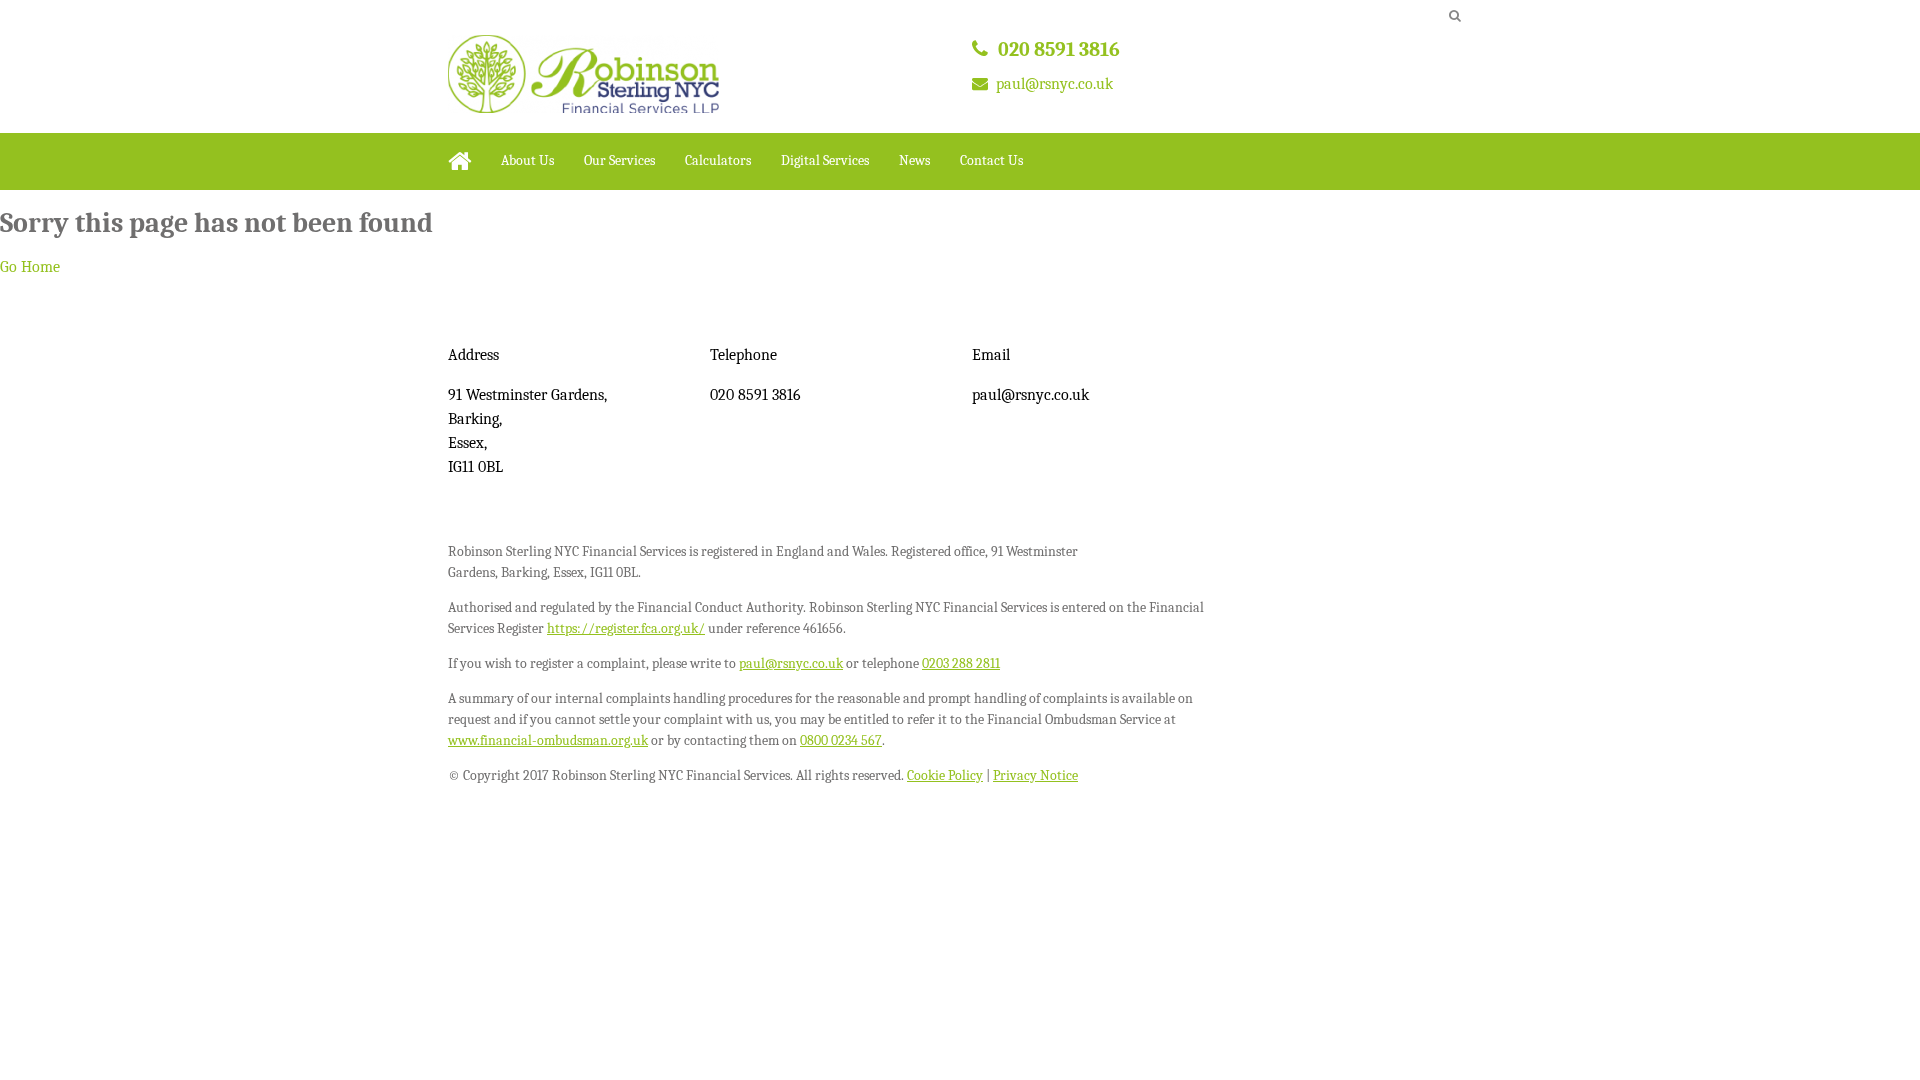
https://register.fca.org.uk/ (626, 628)
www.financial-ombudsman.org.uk (548, 740)
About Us (527, 160)
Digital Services (825, 160)
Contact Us (991, 160)
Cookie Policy (945, 775)
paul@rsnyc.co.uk (1054, 84)
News (914, 160)
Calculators (718, 160)
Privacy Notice (1035, 775)
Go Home (30, 267)
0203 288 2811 (961, 663)
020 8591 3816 (1059, 49)
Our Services (619, 160)
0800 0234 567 (841, 740)
